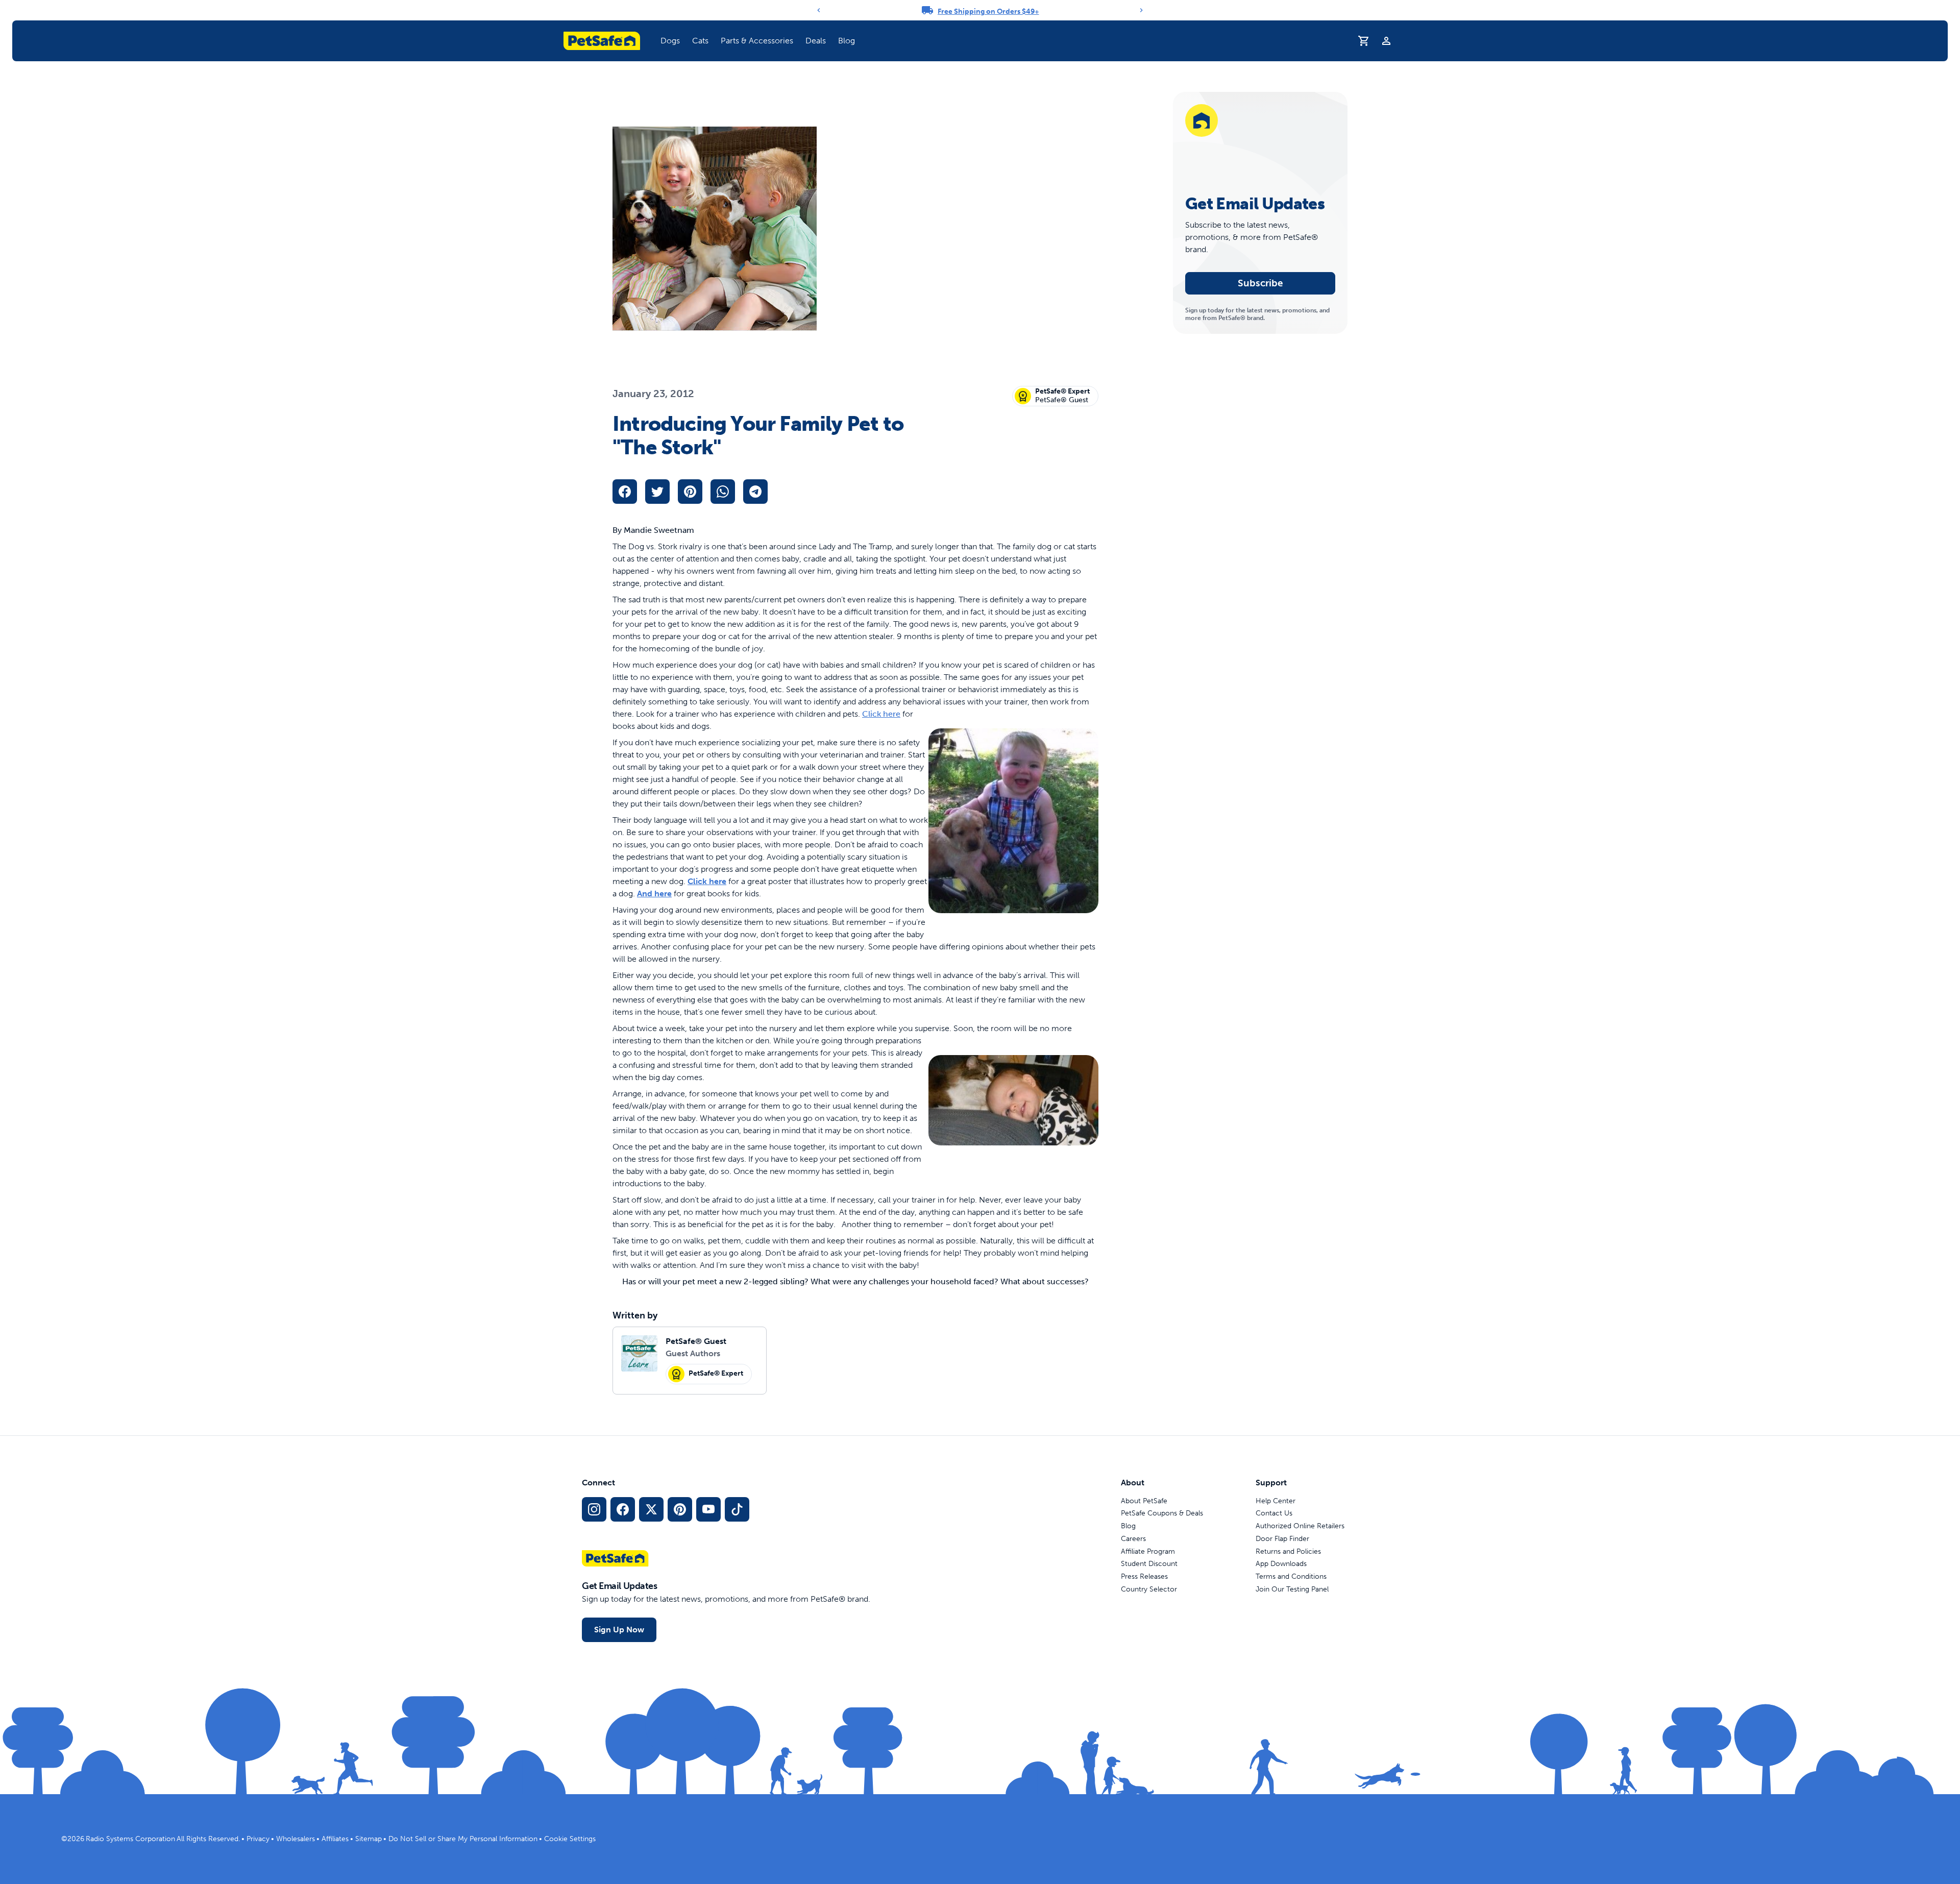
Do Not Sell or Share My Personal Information (463, 1839)
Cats (700, 41)
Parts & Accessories (757, 41)
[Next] (1141, 10)
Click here (881, 714)
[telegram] (755, 492)
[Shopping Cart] (1364, 41)
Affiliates (335, 1839)
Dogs (670, 41)
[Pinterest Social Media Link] (680, 1509)
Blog (847, 41)
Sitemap (369, 1839)
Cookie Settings (570, 1839)
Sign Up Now (619, 1630)
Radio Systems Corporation (130, 1839)
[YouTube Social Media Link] (708, 1509)
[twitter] (657, 492)
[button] (670, 41)
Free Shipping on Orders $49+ (988, 11)
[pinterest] (690, 492)
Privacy (258, 1839)
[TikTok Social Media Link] (737, 1509)
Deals (816, 41)
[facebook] (625, 492)
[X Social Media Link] (651, 1509)
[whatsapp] (723, 492)
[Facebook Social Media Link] (623, 1509)
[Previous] (819, 10)
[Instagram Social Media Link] (594, 1509)
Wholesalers (296, 1839)
